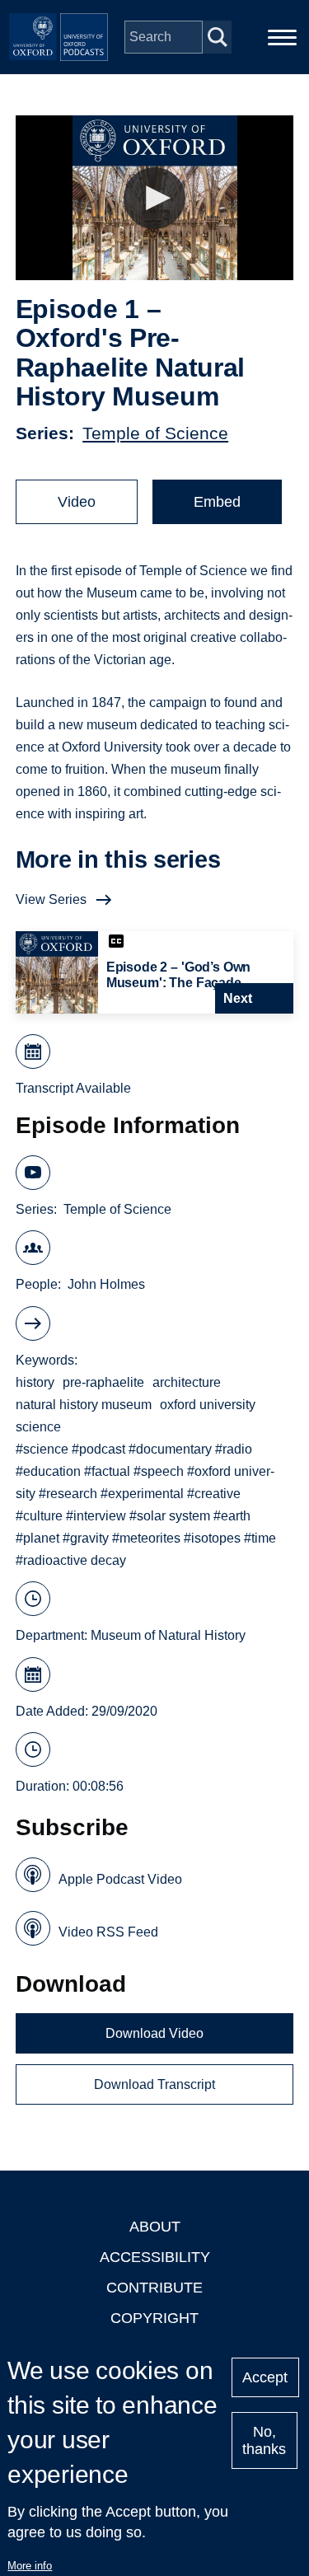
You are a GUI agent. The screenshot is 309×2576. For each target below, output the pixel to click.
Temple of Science (155, 433)
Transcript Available (73, 1088)
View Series (51, 899)
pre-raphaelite (103, 1382)
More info (30, 2566)
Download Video (154, 2033)
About (155, 2227)
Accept (265, 2377)
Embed (217, 502)
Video (77, 502)
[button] (154, 198)
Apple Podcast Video (120, 1879)
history (35, 1382)
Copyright (154, 2318)
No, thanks (264, 2440)
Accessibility (155, 2257)
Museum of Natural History (168, 1635)
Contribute (154, 2288)
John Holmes (106, 1284)
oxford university (208, 1405)
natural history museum (84, 1405)
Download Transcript (154, 2084)
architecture (187, 1382)
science (38, 1427)
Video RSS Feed (108, 1932)
